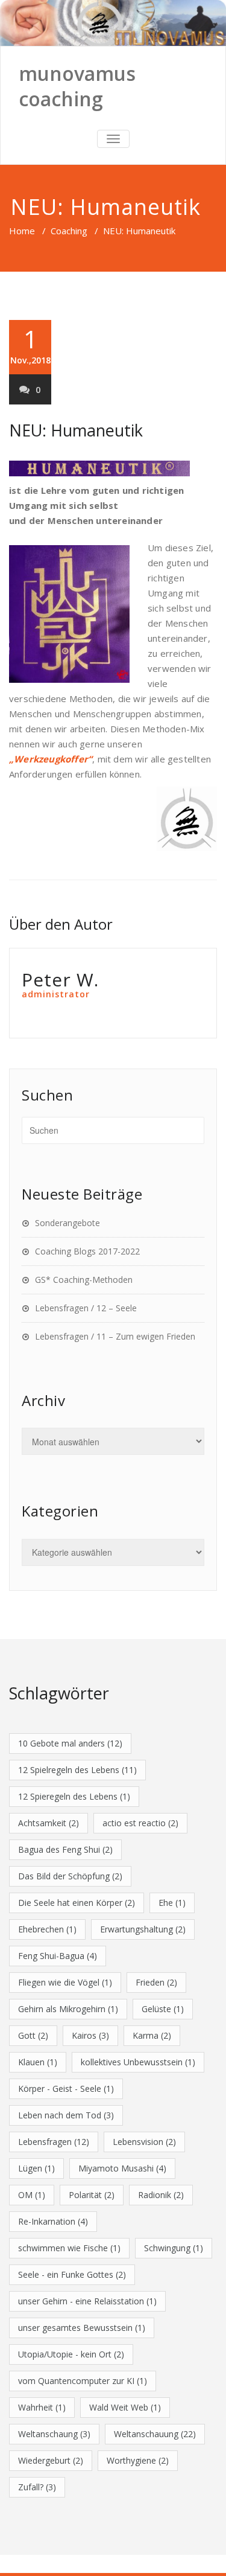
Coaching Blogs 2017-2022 (87, 1251)
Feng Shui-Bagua (58, 1956)
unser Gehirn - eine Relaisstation (87, 2301)
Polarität (92, 2195)
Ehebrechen (47, 1929)
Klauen (38, 2062)
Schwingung (174, 2248)
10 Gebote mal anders (70, 1743)
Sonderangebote (67, 1223)
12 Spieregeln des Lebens (74, 1796)
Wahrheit (42, 2407)
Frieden (156, 1982)
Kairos (90, 2035)
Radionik (161, 2195)
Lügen (36, 2168)
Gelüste (163, 2009)
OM (32, 2195)
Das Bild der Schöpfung (70, 1876)
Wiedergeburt (51, 2460)
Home (22, 231)
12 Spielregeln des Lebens (77, 1770)
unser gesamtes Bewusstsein (82, 2328)
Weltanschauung (155, 2434)
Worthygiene (138, 2460)
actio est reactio (140, 1823)
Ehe (172, 1903)
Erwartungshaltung (143, 1929)
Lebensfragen (54, 2142)
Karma (152, 2035)
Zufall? (37, 2487)
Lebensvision (144, 2142)
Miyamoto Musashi (122, 2168)
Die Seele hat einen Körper (77, 1903)
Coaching (69, 231)
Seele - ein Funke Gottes (72, 2274)
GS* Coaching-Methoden (84, 1280)
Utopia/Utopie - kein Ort (71, 2354)
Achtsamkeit (49, 1823)
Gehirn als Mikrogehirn (68, 2009)
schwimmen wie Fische (69, 2248)
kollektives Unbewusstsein (138, 2062)
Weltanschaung (54, 2434)
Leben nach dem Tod (66, 2115)
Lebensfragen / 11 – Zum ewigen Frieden (115, 1336)
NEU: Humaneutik (76, 430)
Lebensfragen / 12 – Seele (86, 1308)
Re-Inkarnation (53, 2221)
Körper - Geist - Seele (66, 2089)
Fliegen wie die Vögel (65, 1982)
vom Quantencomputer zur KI (83, 2381)
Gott (33, 2035)
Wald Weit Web (125, 2407)
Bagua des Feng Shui (65, 1849)
